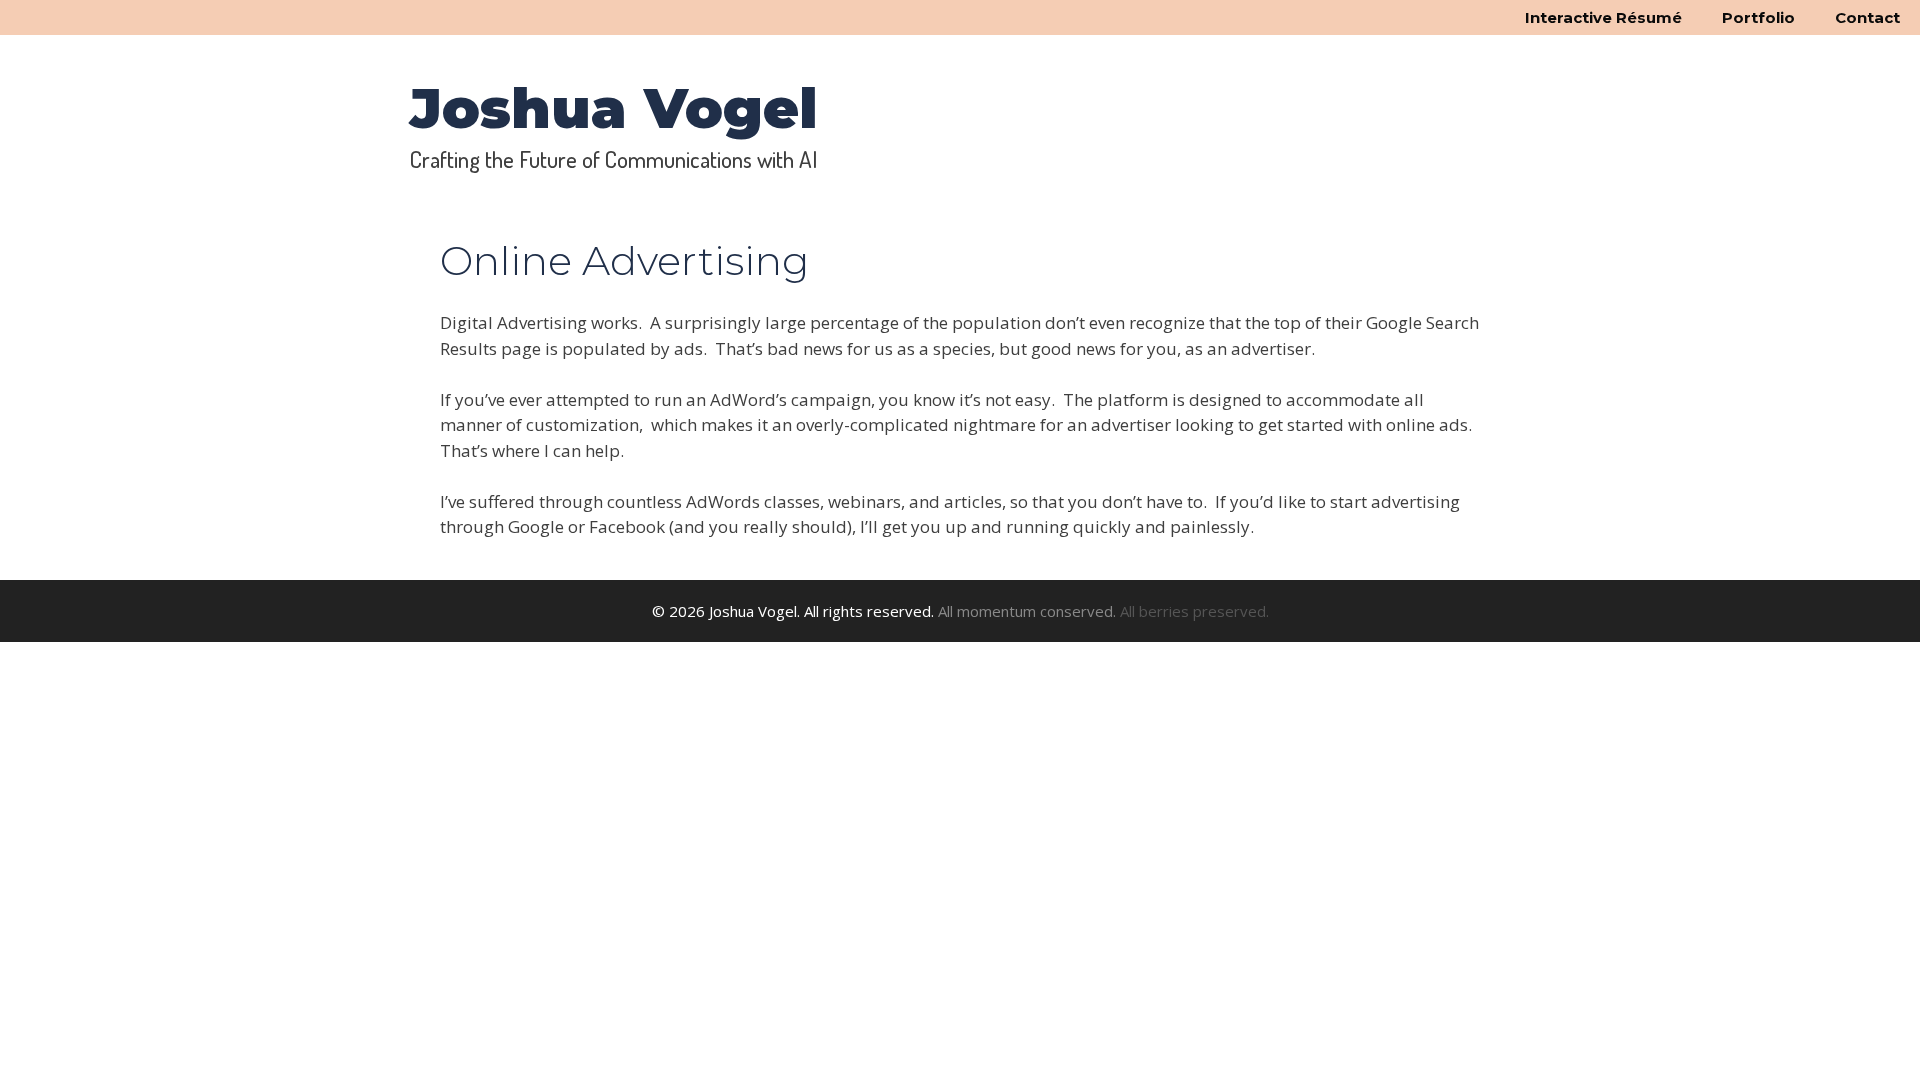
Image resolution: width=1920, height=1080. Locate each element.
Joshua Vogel (614, 108)
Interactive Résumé (1603, 17)
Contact (1867, 17)
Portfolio (1758, 17)
